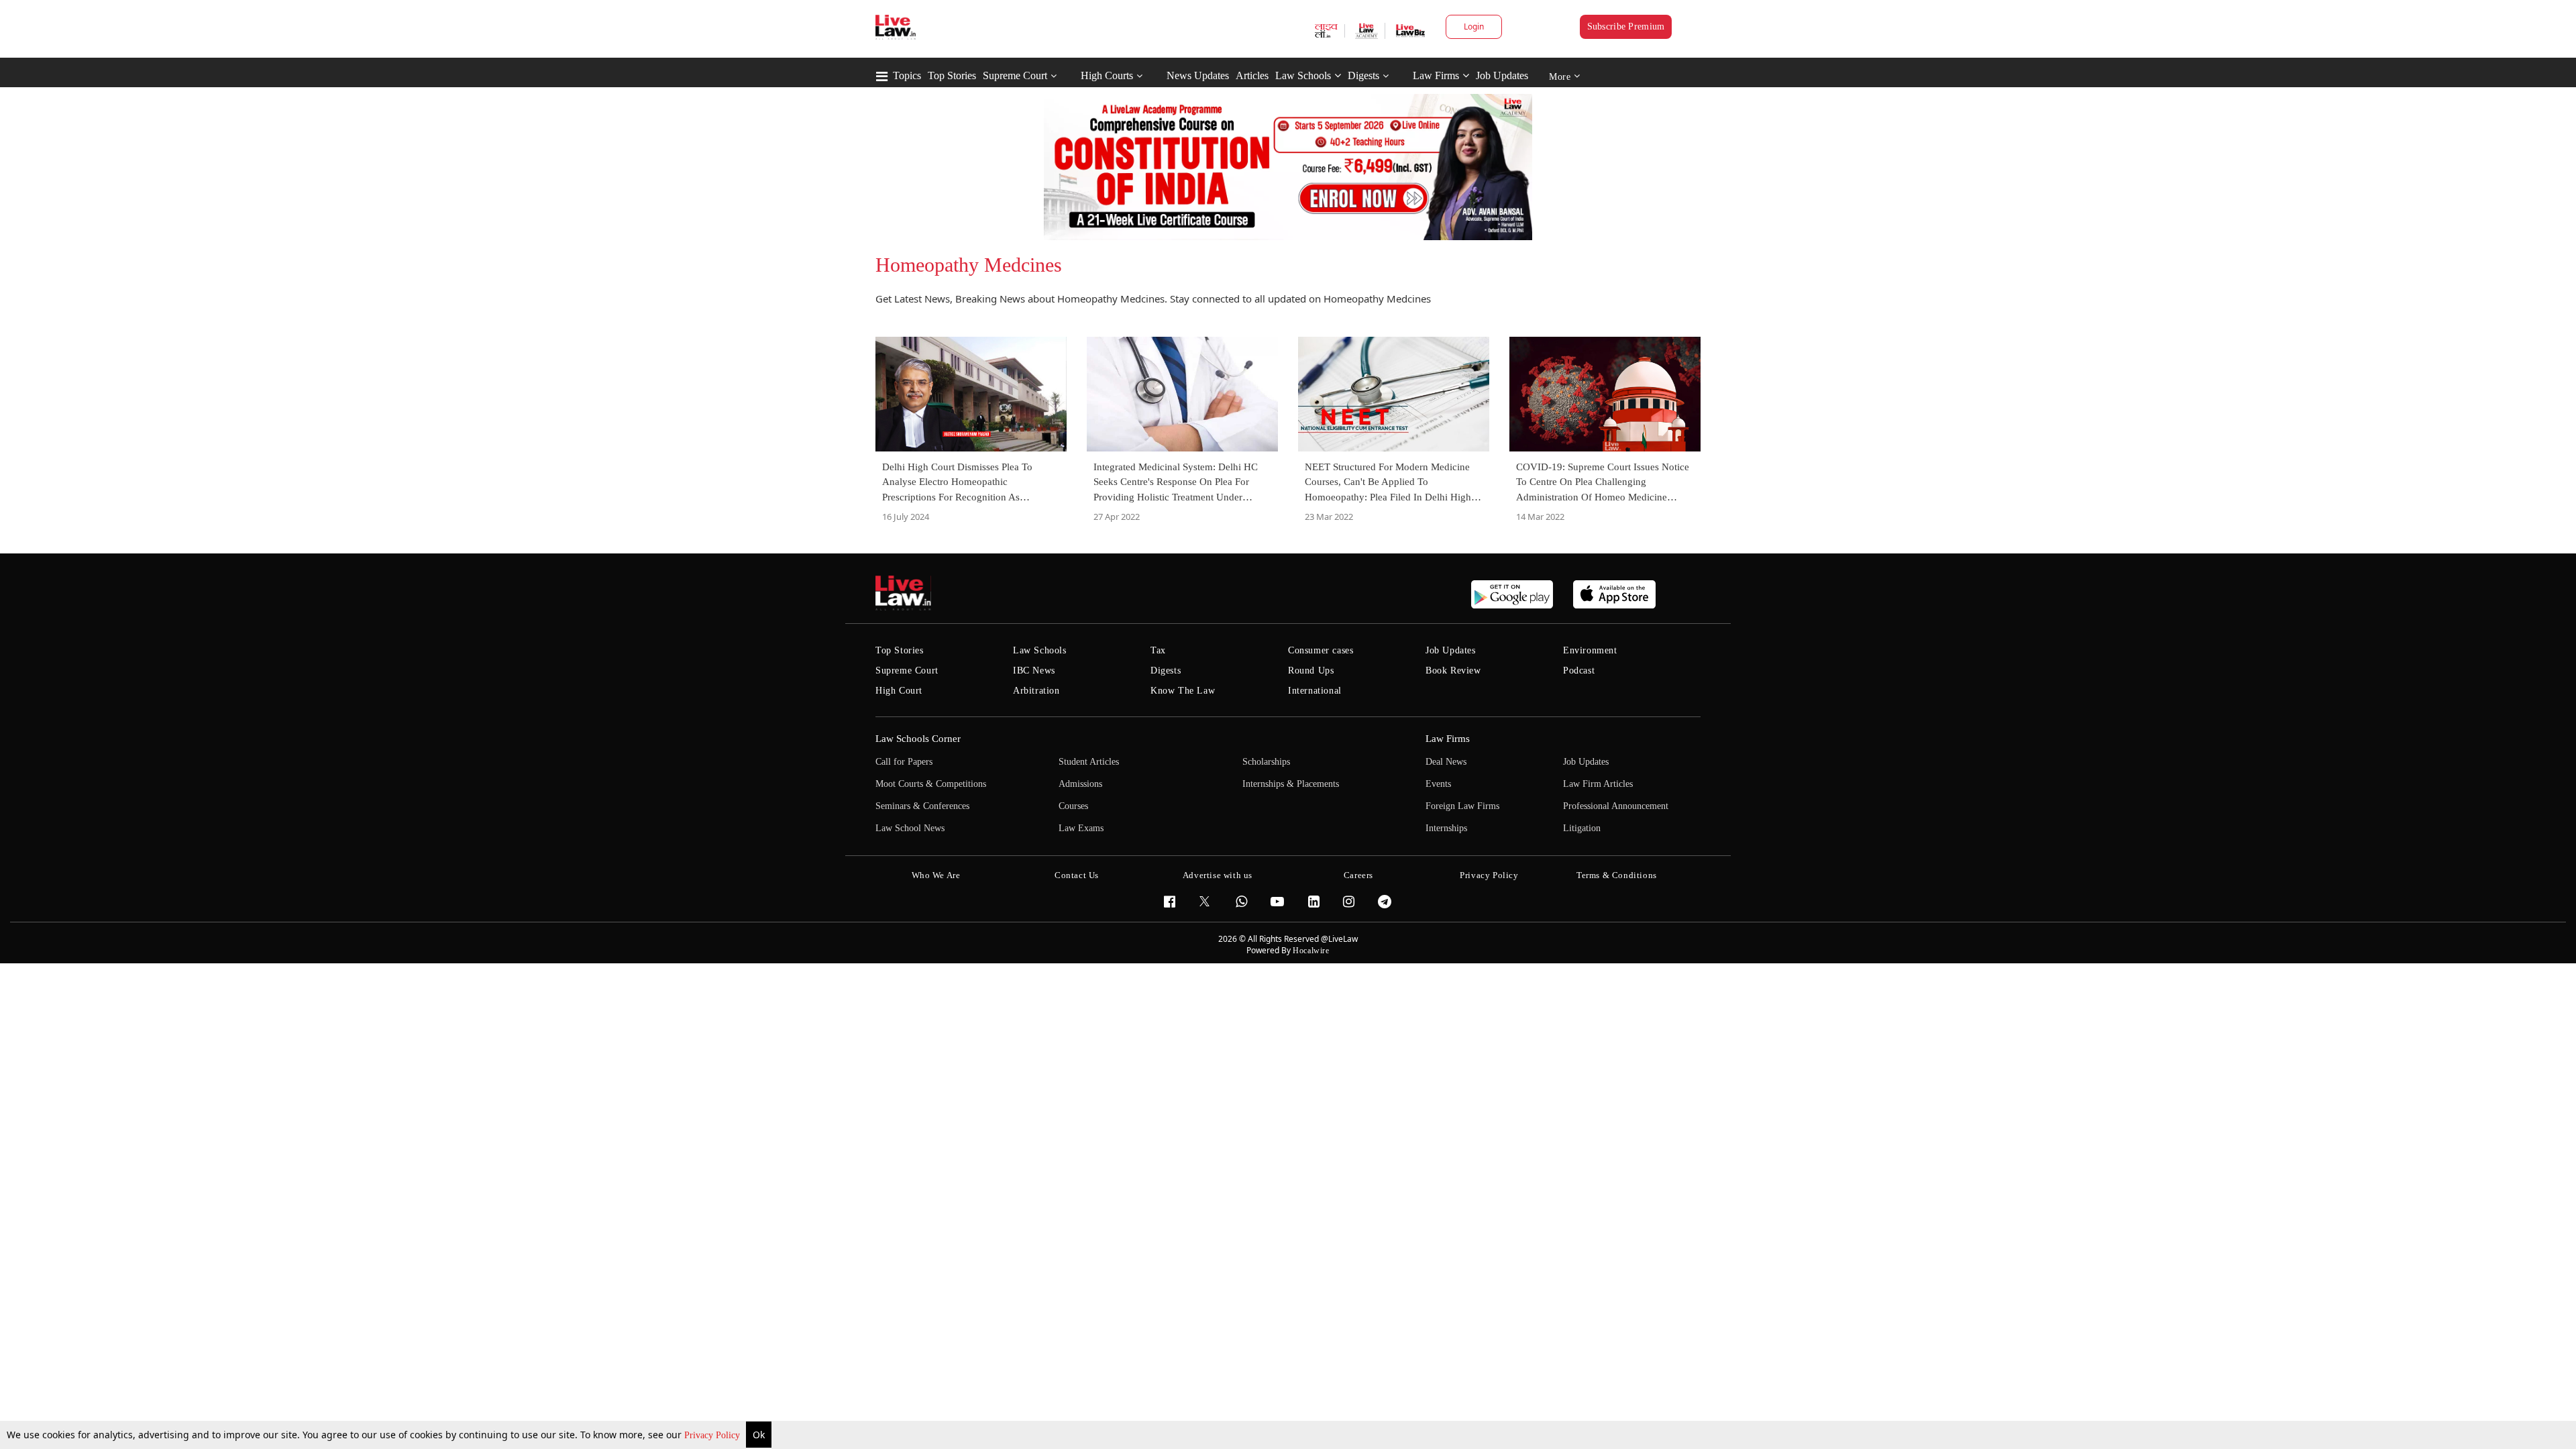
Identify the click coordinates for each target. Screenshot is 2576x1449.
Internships (1446, 828)
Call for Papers (904, 762)
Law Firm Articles (1598, 784)
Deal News (1446, 762)
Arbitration (1036, 691)
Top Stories (952, 75)
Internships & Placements (1291, 784)
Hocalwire (1311, 951)
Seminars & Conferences (922, 806)
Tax (1158, 650)
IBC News (1034, 670)
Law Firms (1436, 75)
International (1315, 691)
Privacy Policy (713, 1435)
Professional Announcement (1616, 806)
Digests (1363, 75)
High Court (899, 691)
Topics (907, 75)
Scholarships (1266, 762)
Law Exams (1081, 828)
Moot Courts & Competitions (931, 784)
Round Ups (1311, 670)
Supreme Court (1015, 75)
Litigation (1582, 828)
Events (1438, 784)
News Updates (1198, 75)
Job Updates (1502, 75)
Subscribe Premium (1626, 26)
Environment (1590, 650)
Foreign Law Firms (1462, 806)
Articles (1252, 75)
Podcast (1579, 670)
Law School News (910, 828)
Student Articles (1089, 762)
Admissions (1080, 784)
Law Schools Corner (918, 739)
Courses (1073, 806)
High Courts (1107, 75)
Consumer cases (1321, 650)
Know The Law (1183, 691)
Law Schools (1303, 75)
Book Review (1453, 670)
